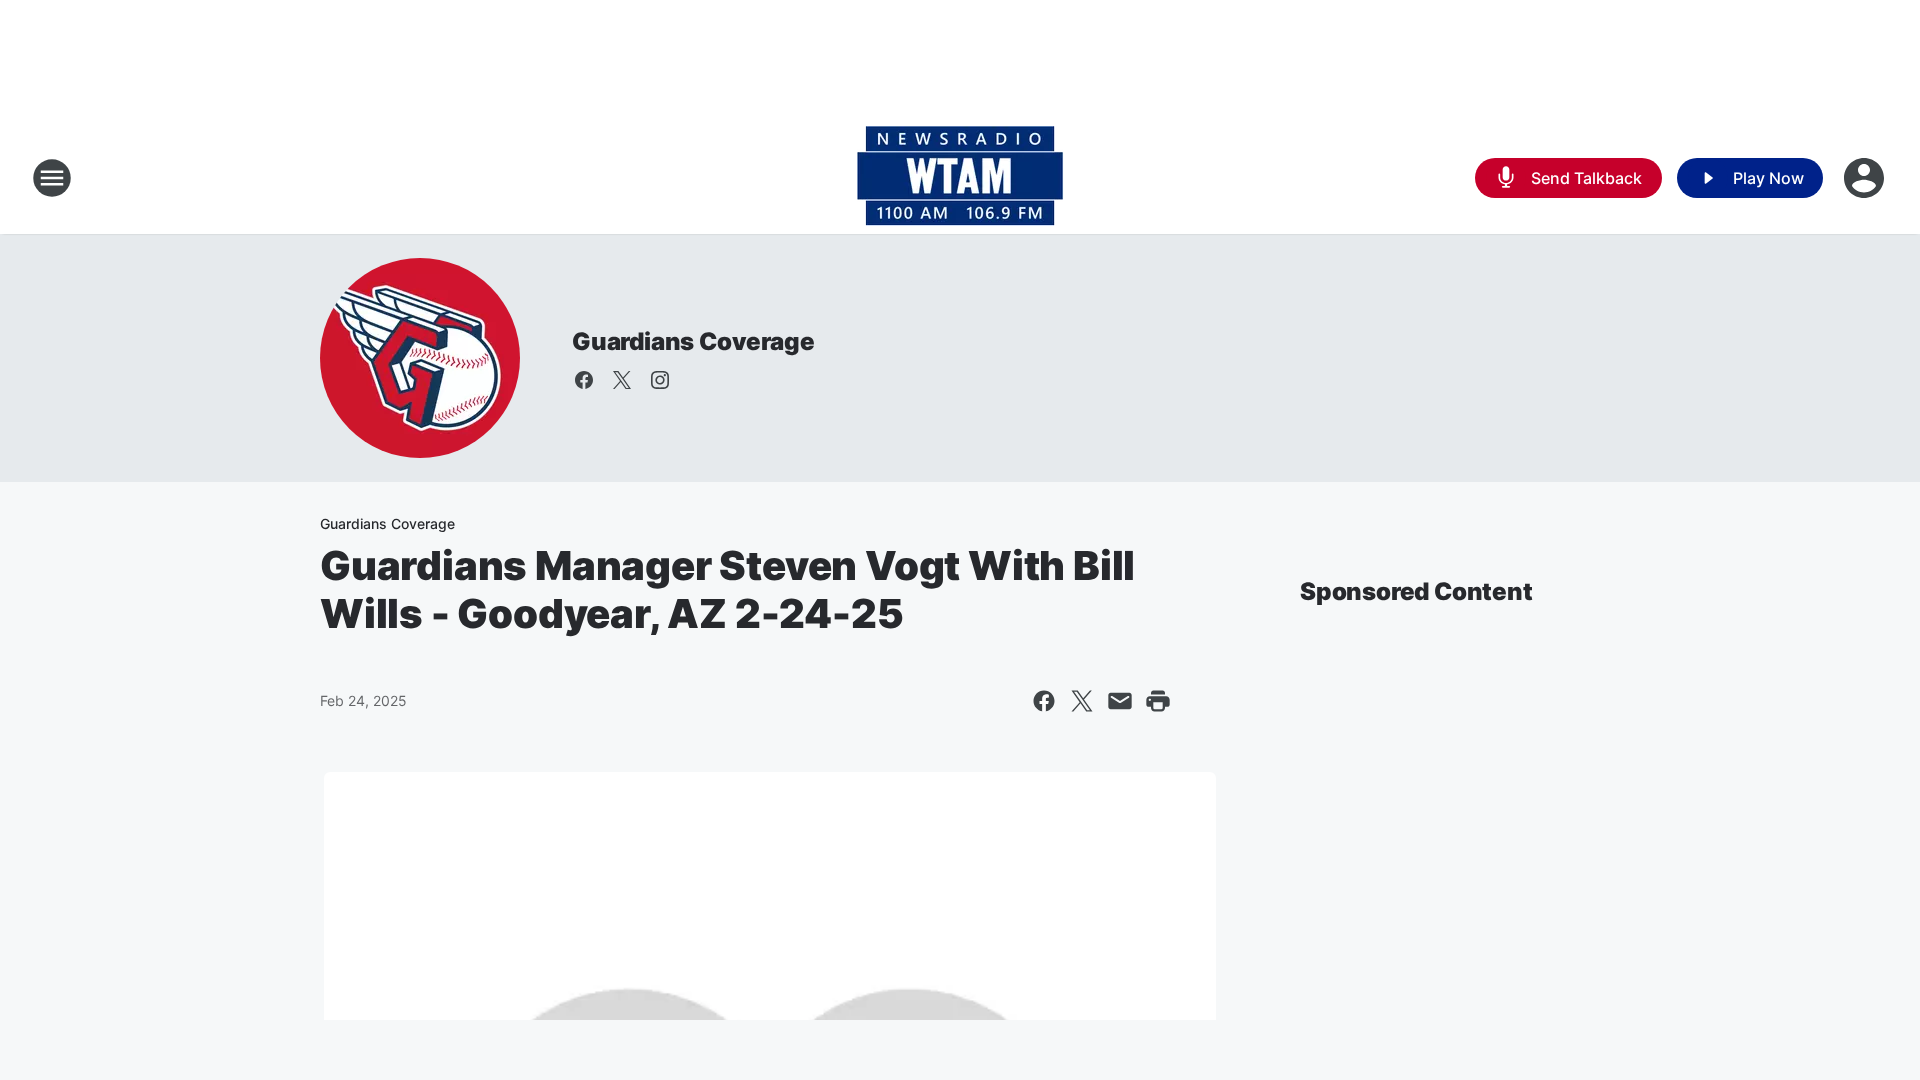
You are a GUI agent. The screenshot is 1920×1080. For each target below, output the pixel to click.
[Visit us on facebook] (584, 380)
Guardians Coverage (693, 341)
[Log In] (1866, 178)
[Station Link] (960, 178)
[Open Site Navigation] (52, 178)
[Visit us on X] (622, 380)
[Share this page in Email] (1120, 701)
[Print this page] (1158, 701)
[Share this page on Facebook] (1044, 701)
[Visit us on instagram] (660, 380)
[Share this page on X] (1082, 701)
